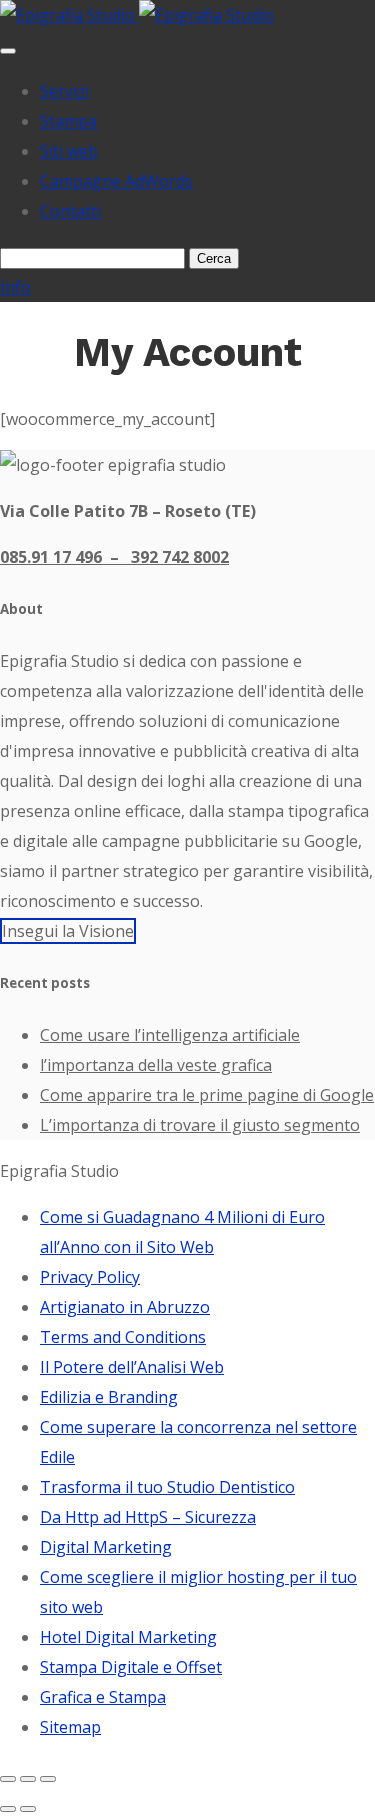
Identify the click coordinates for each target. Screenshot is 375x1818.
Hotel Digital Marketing (128, 1637)
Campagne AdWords (116, 181)
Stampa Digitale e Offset (131, 1667)
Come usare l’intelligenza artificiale (170, 1035)
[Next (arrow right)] (28, 1809)
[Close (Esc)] (8, 1779)
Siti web (69, 151)
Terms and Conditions (123, 1337)
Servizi (64, 91)
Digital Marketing (106, 1547)
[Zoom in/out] (48, 1779)
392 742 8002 (180, 557)
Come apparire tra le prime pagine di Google (207, 1095)
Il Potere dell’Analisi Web (132, 1367)
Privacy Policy (90, 1277)
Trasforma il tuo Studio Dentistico (167, 1487)
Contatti (70, 211)
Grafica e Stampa (103, 1697)
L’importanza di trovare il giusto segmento (200, 1125)
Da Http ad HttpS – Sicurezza (148, 1517)
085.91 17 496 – (65, 557)
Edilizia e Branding (109, 1397)
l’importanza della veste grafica (156, 1065)
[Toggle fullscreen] (28, 1779)
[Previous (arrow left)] (8, 1809)
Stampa (68, 121)
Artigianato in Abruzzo (125, 1307)
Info (15, 287)
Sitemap (70, 1727)
